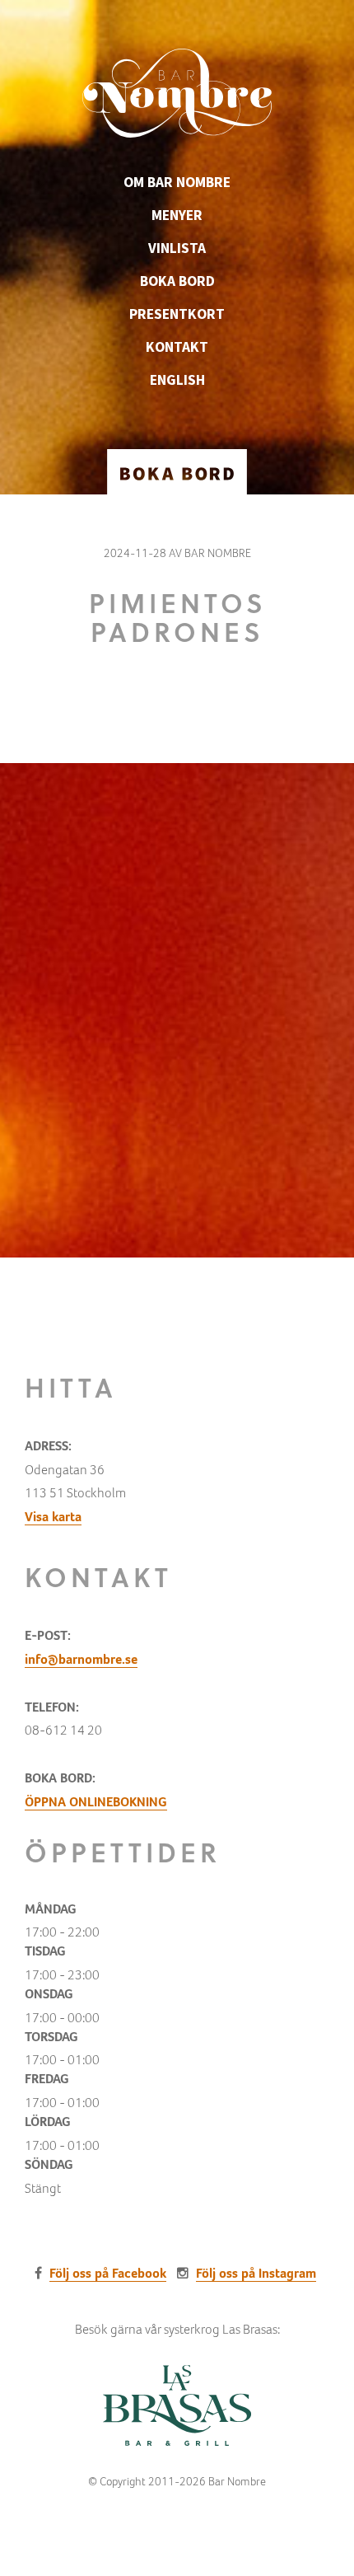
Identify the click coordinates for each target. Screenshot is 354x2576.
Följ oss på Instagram (256, 2273)
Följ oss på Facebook (108, 2273)
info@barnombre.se (81, 1659)
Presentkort (177, 314)
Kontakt (177, 347)
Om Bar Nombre (177, 182)
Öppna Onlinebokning (96, 1802)
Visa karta (53, 1517)
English (177, 380)
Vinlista (177, 248)
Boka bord (177, 281)
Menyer (177, 215)
